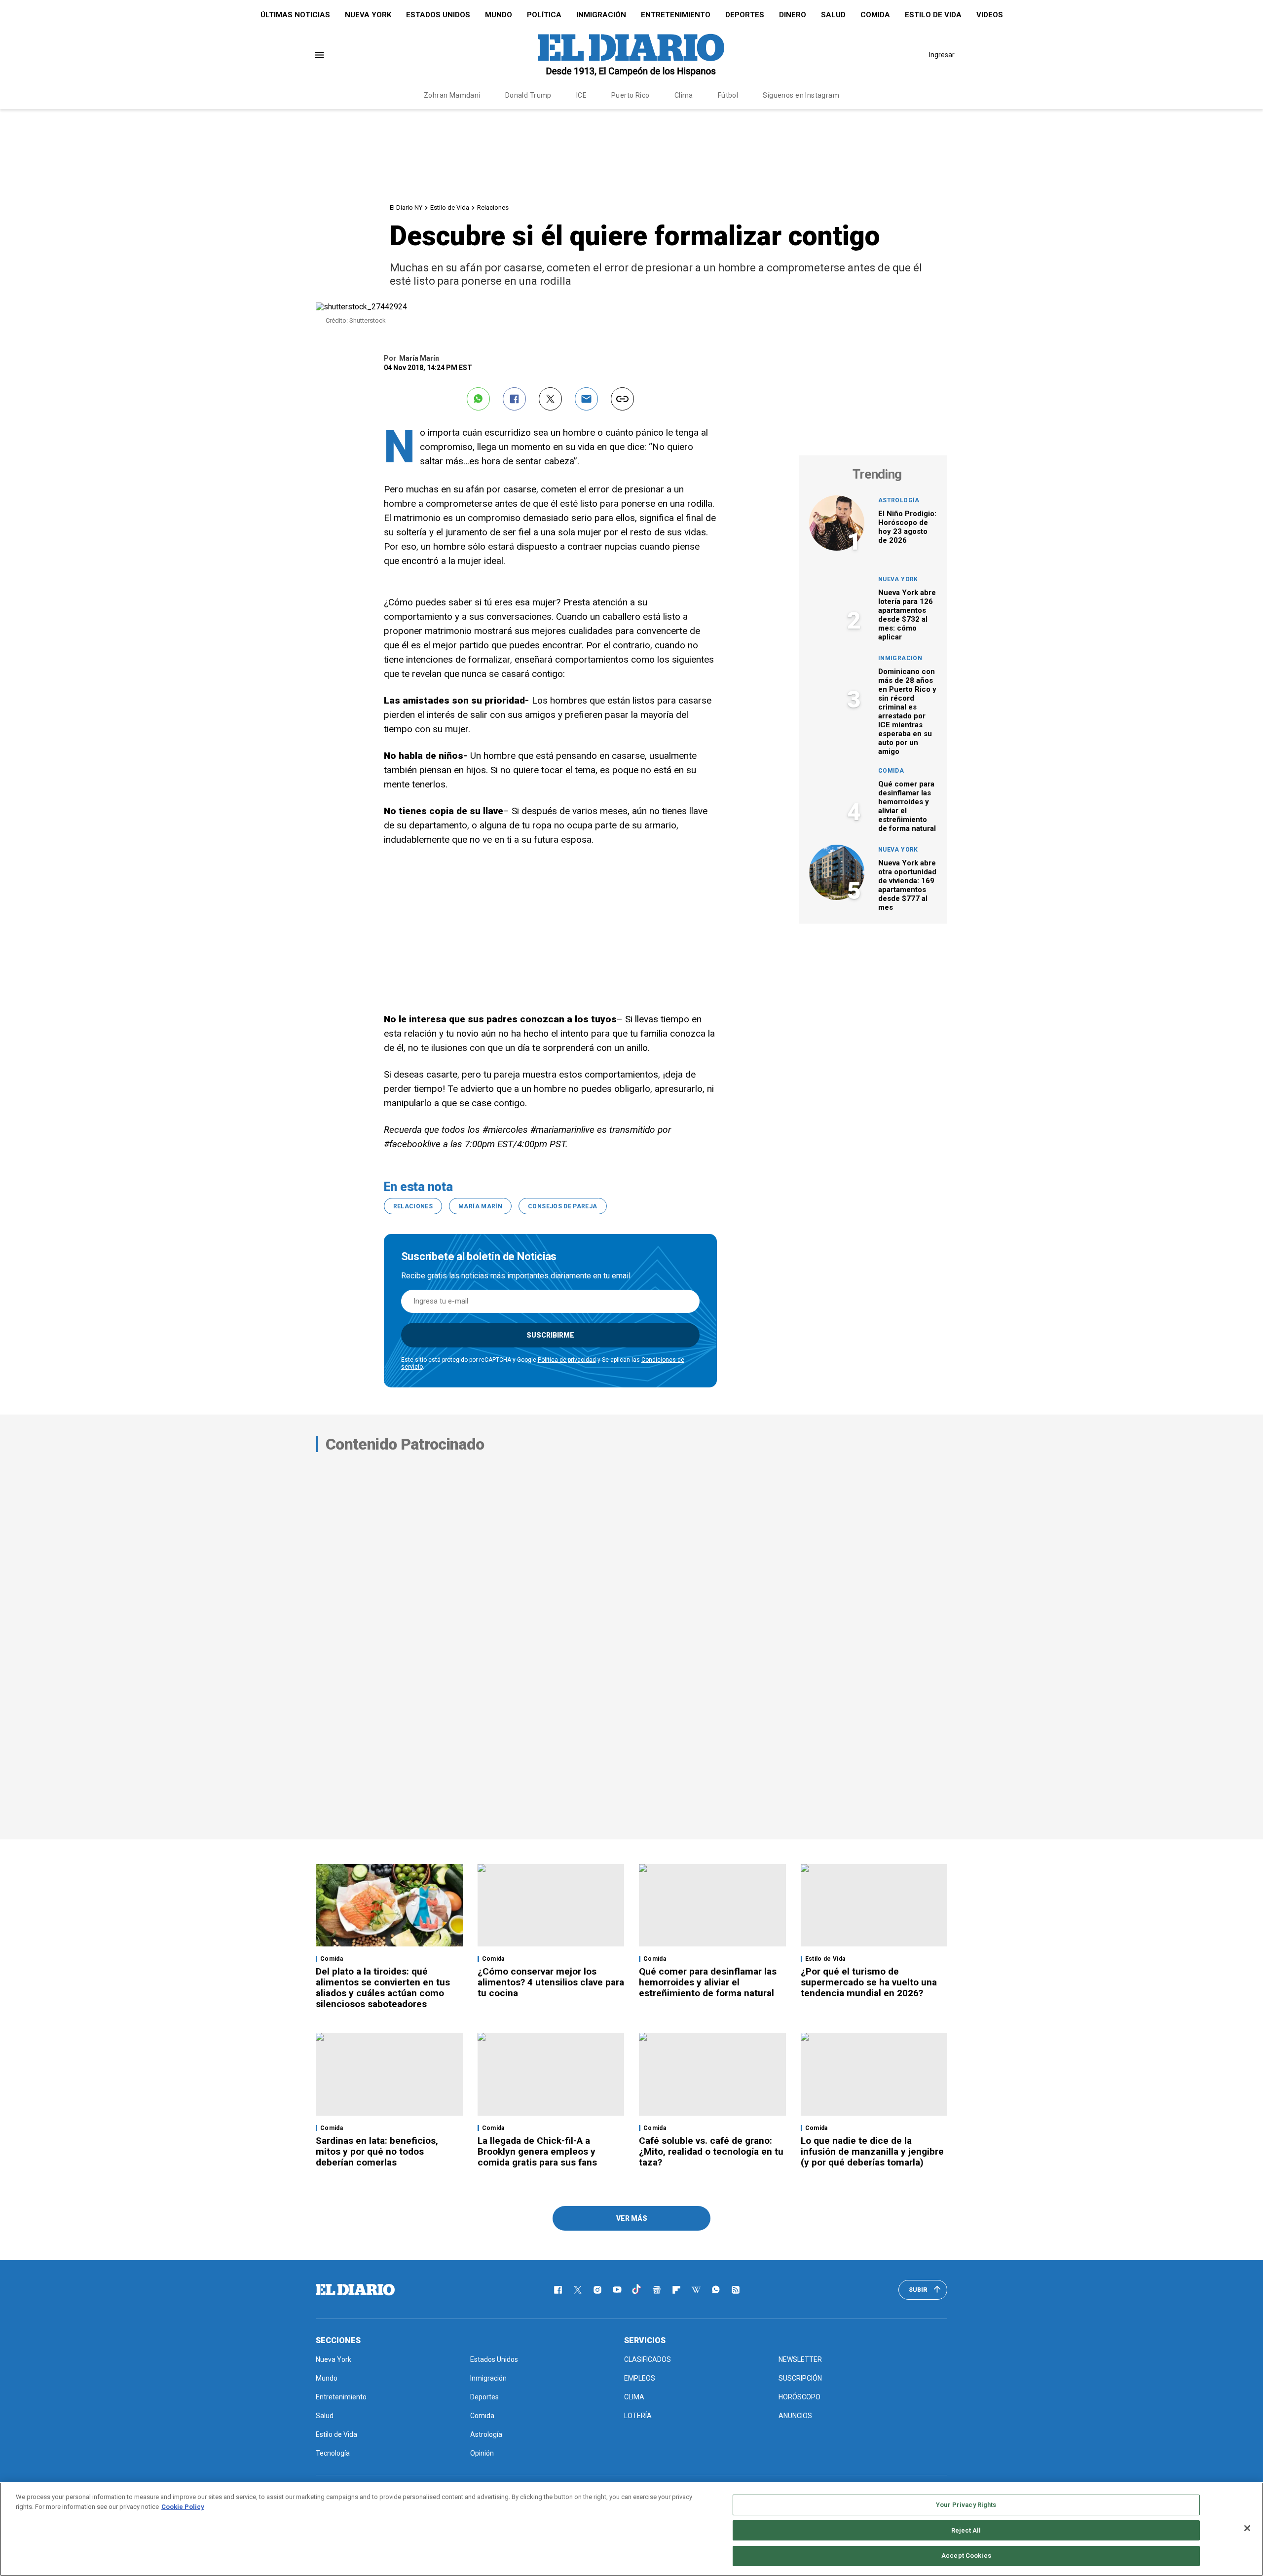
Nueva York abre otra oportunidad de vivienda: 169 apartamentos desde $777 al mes (907, 885)
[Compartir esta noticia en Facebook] (514, 399)
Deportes (745, 15)
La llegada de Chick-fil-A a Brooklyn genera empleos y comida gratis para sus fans (537, 2151)
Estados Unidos (438, 15)
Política (544, 15)
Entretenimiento (676, 15)
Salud (833, 15)
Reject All (966, 2530)
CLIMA (634, 2397)
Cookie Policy (183, 2507)
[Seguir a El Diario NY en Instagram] (597, 2290)
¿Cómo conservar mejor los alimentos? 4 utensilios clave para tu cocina (551, 1982)
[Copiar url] (622, 399)
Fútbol (728, 95)
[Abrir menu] (319, 55)
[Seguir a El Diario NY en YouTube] (617, 2290)
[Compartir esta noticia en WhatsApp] (478, 399)
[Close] (1247, 2528)
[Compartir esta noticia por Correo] (586, 399)
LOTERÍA (638, 2416)
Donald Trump (528, 95)
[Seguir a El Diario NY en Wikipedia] (696, 2290)
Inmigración (601, 15)
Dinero (793, 15)
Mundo (499, 15)
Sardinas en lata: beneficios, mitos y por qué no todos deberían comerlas (377, 2151)
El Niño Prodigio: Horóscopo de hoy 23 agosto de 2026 (907, 527)
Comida (875, 15)
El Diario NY (406, 207)
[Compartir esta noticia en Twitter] (550, 399)
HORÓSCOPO (799, 2397)
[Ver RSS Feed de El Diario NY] (736, 2290)
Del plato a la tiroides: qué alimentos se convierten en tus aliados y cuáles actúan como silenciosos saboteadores (383, 1988)
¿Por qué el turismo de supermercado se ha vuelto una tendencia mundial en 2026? (869, 1982)
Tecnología (333, 2453)
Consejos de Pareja (562, 1206)
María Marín (480, 1206)
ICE (581, 95)
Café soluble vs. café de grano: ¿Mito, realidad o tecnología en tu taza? (711, 2151)
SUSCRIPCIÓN (800, 2378)
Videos (990, 15)
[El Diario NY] (631, 55)
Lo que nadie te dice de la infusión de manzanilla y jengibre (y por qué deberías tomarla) (872, 2151)
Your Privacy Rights (966, 2505)
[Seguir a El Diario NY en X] (578, 2290)
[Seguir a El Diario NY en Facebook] (558, 2290)
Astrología (899, 500)
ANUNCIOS (795, 2416)
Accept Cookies (966, 2556)
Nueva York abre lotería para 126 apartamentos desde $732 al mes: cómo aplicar (907, 615)
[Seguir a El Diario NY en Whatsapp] (716, 2290)
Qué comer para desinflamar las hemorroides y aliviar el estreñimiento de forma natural (708, 1982)
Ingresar (942, 55)
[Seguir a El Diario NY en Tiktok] (637, 2290)
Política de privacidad (567, 1360)
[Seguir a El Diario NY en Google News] (657, 2290)
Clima (684, 95)
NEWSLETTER (800, 2359)
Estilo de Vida (933, 15)
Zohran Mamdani (452, 95)
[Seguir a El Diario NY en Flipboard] (676, 2290)
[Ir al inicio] (355, 2290)
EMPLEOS (640, 2378)
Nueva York (368, 15)
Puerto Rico (631, 95)
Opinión (482, 2453)
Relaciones (493, 207)
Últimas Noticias (295, 15)
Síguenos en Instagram (801, 95)
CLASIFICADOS (648, 2359)
